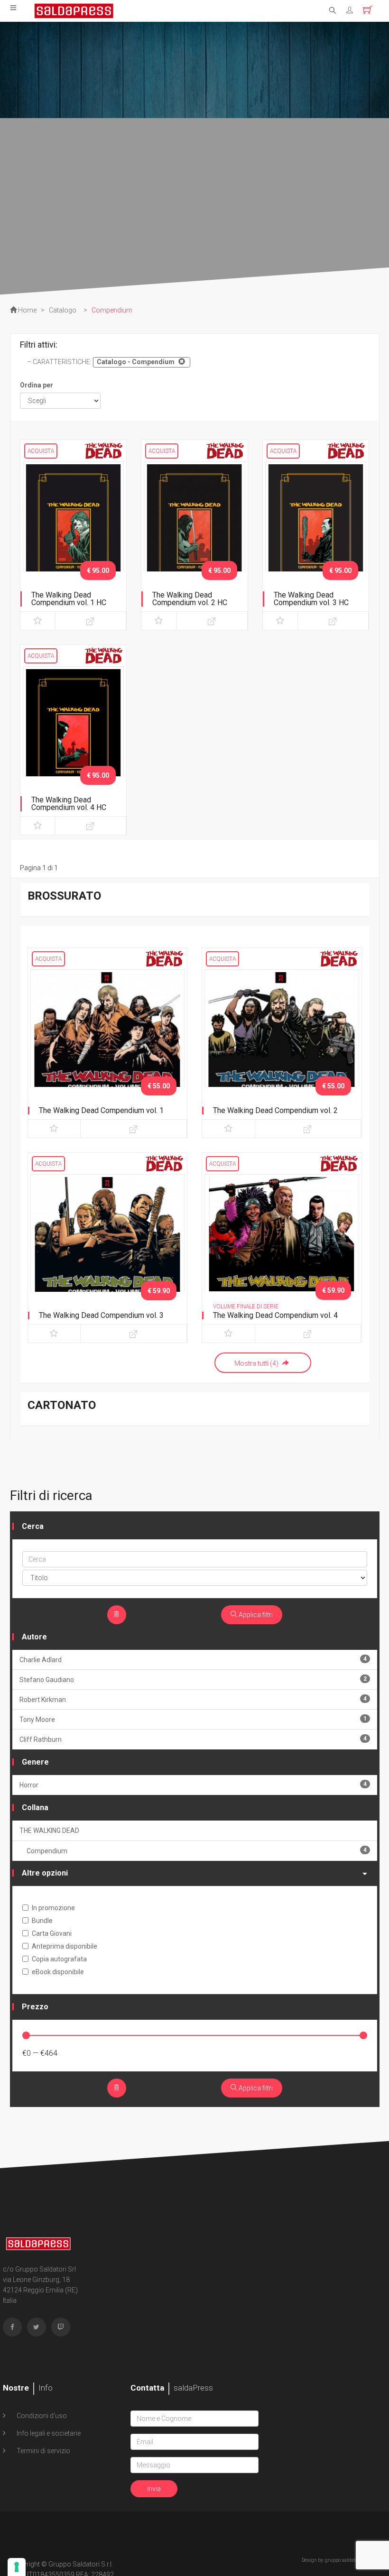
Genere (35, 1762)
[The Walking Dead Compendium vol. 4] (282, 1288)
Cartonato (62, 1405)
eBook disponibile (58, 1972)
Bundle (42, 1921)
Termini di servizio (43, 2451)
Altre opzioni (45, 1873)
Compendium (197, 1851)
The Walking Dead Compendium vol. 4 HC (69, 804)
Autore (34, 1637)
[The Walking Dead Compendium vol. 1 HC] (74, 535)
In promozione (53, 1908)
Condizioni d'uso (41, 2416)
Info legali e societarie (48, 2433)
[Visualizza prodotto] (91, 621)
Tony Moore (193, 1719)
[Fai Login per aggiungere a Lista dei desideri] (38, 621)
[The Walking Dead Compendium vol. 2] (282, 1083)
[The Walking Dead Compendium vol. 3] (108, 1288)
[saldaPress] (74, 10)
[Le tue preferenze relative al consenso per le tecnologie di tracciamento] (17, 2567)
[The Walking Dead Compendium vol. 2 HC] (194, 535)
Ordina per (37, 385)
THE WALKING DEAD (49, 1831)
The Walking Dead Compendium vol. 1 (101, 1110)
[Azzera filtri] (117, 1615)
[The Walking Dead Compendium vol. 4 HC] (74, 740)
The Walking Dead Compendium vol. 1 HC (69, 599)
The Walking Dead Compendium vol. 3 (101, 1315)
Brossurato (64, 896)
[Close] (181, 361)
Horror (193, 1785)
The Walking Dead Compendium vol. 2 (275, 1110)
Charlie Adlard (193, 1660)
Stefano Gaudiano (193, 1679)
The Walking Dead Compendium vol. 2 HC (190, 599)
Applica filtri (255, 1615)
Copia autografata (59, 1959)
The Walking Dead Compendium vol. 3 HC (311, 599)
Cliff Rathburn (193, 1739)
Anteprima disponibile (65, 1946)
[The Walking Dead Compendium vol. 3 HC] (316, 535)
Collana (35, 1808)
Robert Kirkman (193, 1699)
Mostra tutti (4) (257, 1363)
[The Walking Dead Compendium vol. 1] (108, 1083)
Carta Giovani (52, 1933)
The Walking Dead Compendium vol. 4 (275, 1315)
